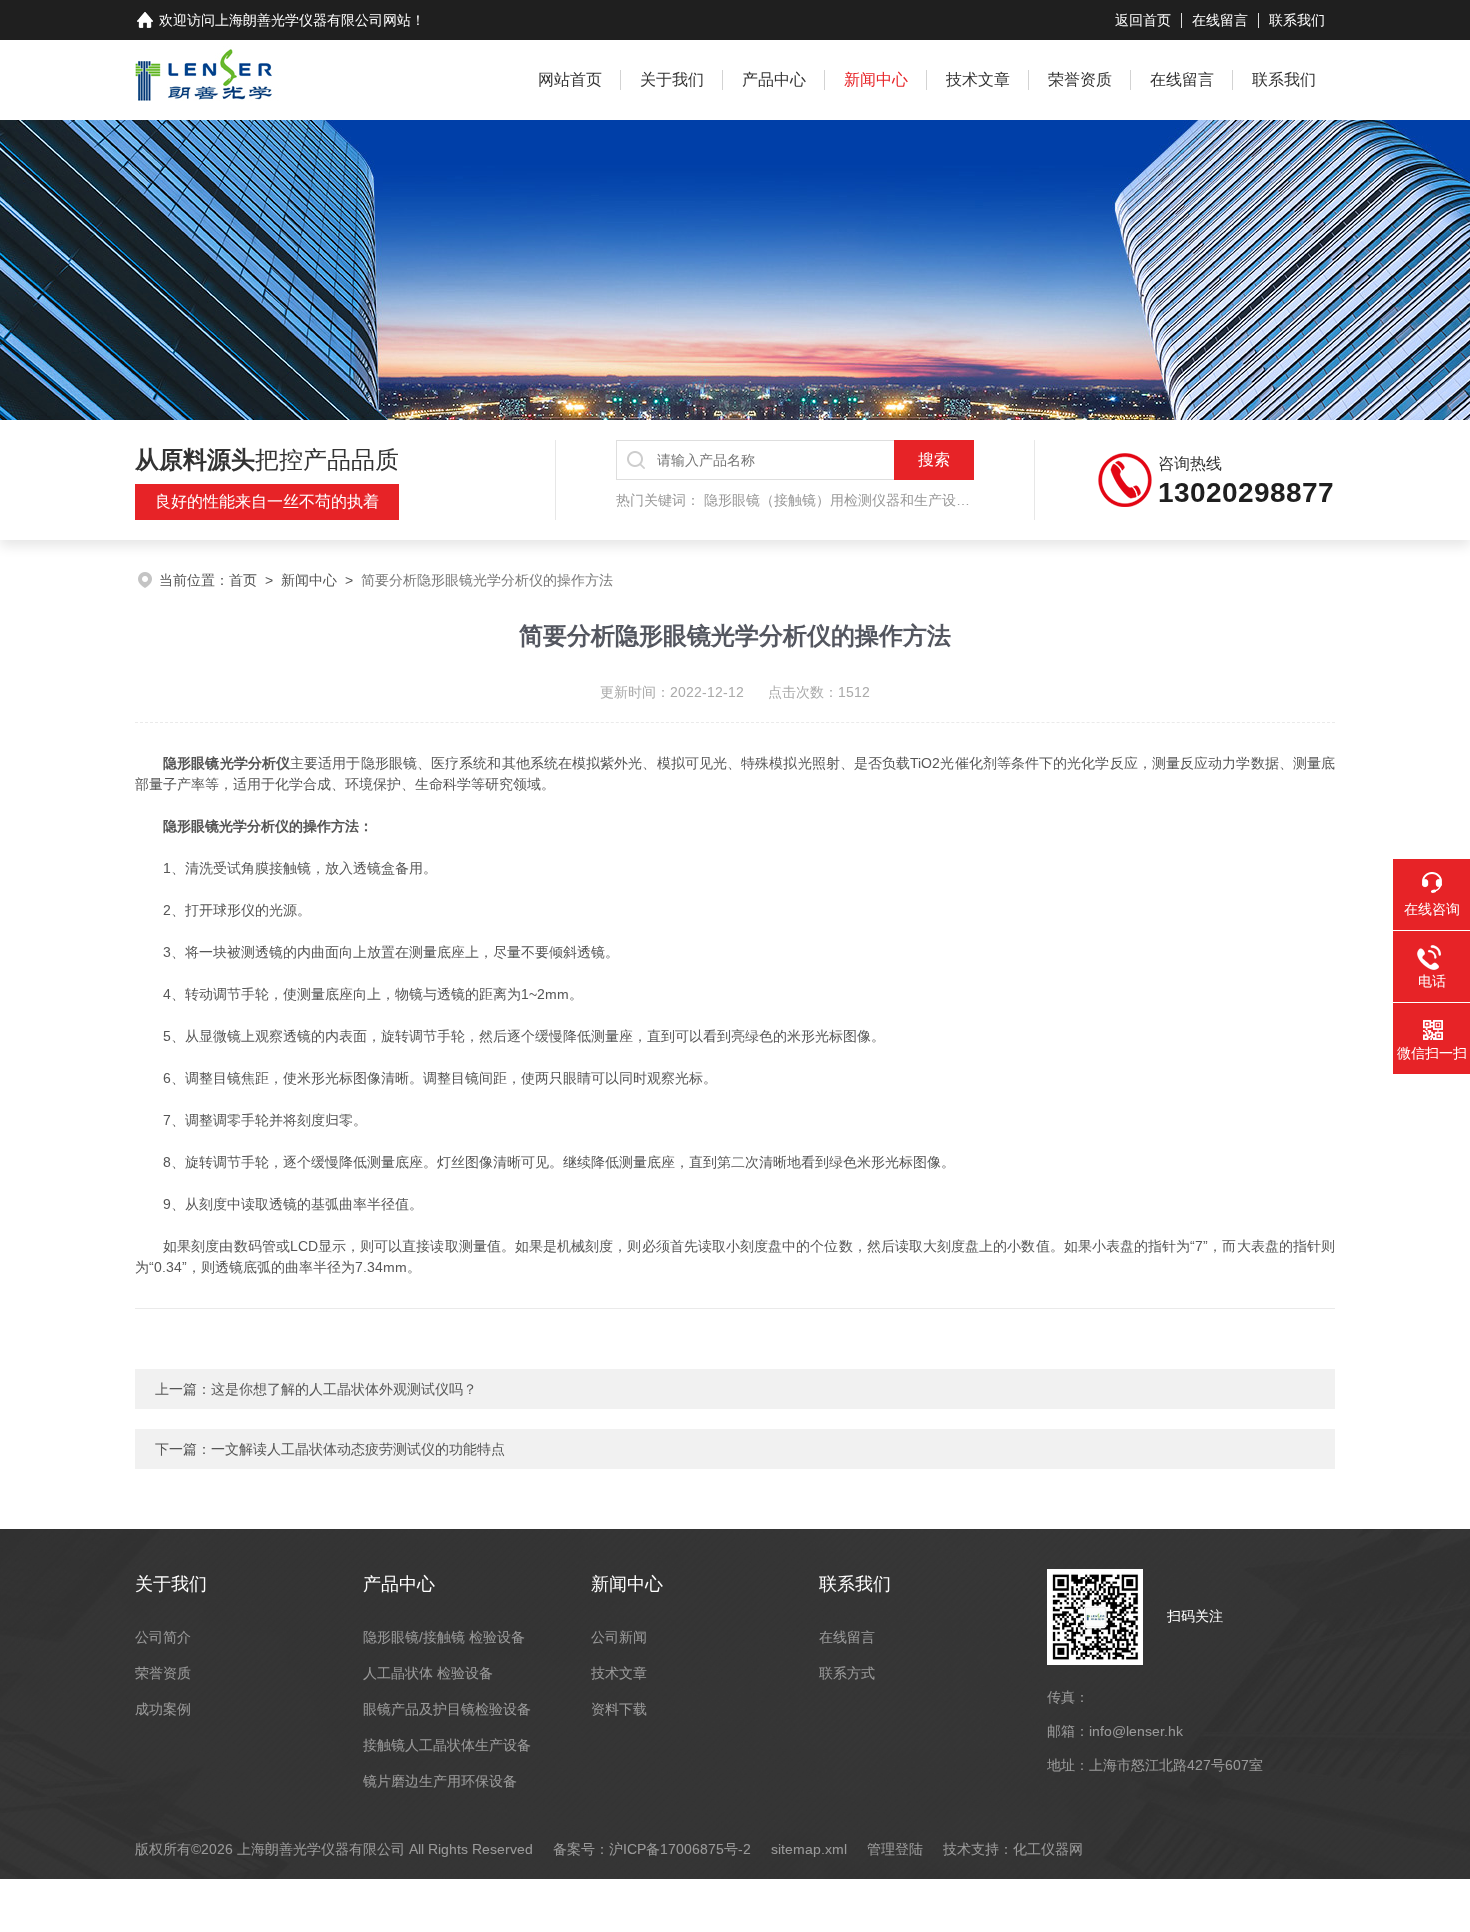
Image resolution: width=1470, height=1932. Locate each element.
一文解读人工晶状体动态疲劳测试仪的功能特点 (358, 1449)
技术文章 (978, 79)
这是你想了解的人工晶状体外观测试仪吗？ (344, 1389)
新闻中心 (876, 79)
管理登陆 (895, 1849)
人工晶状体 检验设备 (428, 1673)
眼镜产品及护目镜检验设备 (447, 1709)
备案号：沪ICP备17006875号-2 (652, 1849)
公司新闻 (619, 1637)
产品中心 (774, 79)
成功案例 (163, 1709)
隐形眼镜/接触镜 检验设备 (444, 1637)
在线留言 (1220, 20)
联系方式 (847, 1673)
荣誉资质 (1080, 79)
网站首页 (570, 79)
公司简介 (163, 1637)
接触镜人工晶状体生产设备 (447, 1745)
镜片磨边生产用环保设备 (440, 1781)
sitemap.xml (809, 1849)
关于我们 (672, 79)
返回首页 (1143, 20)
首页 (243, 580)
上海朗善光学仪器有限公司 (299, 20)
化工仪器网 (1048, 1849)
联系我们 (1297, 20)
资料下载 (619, 1709)
